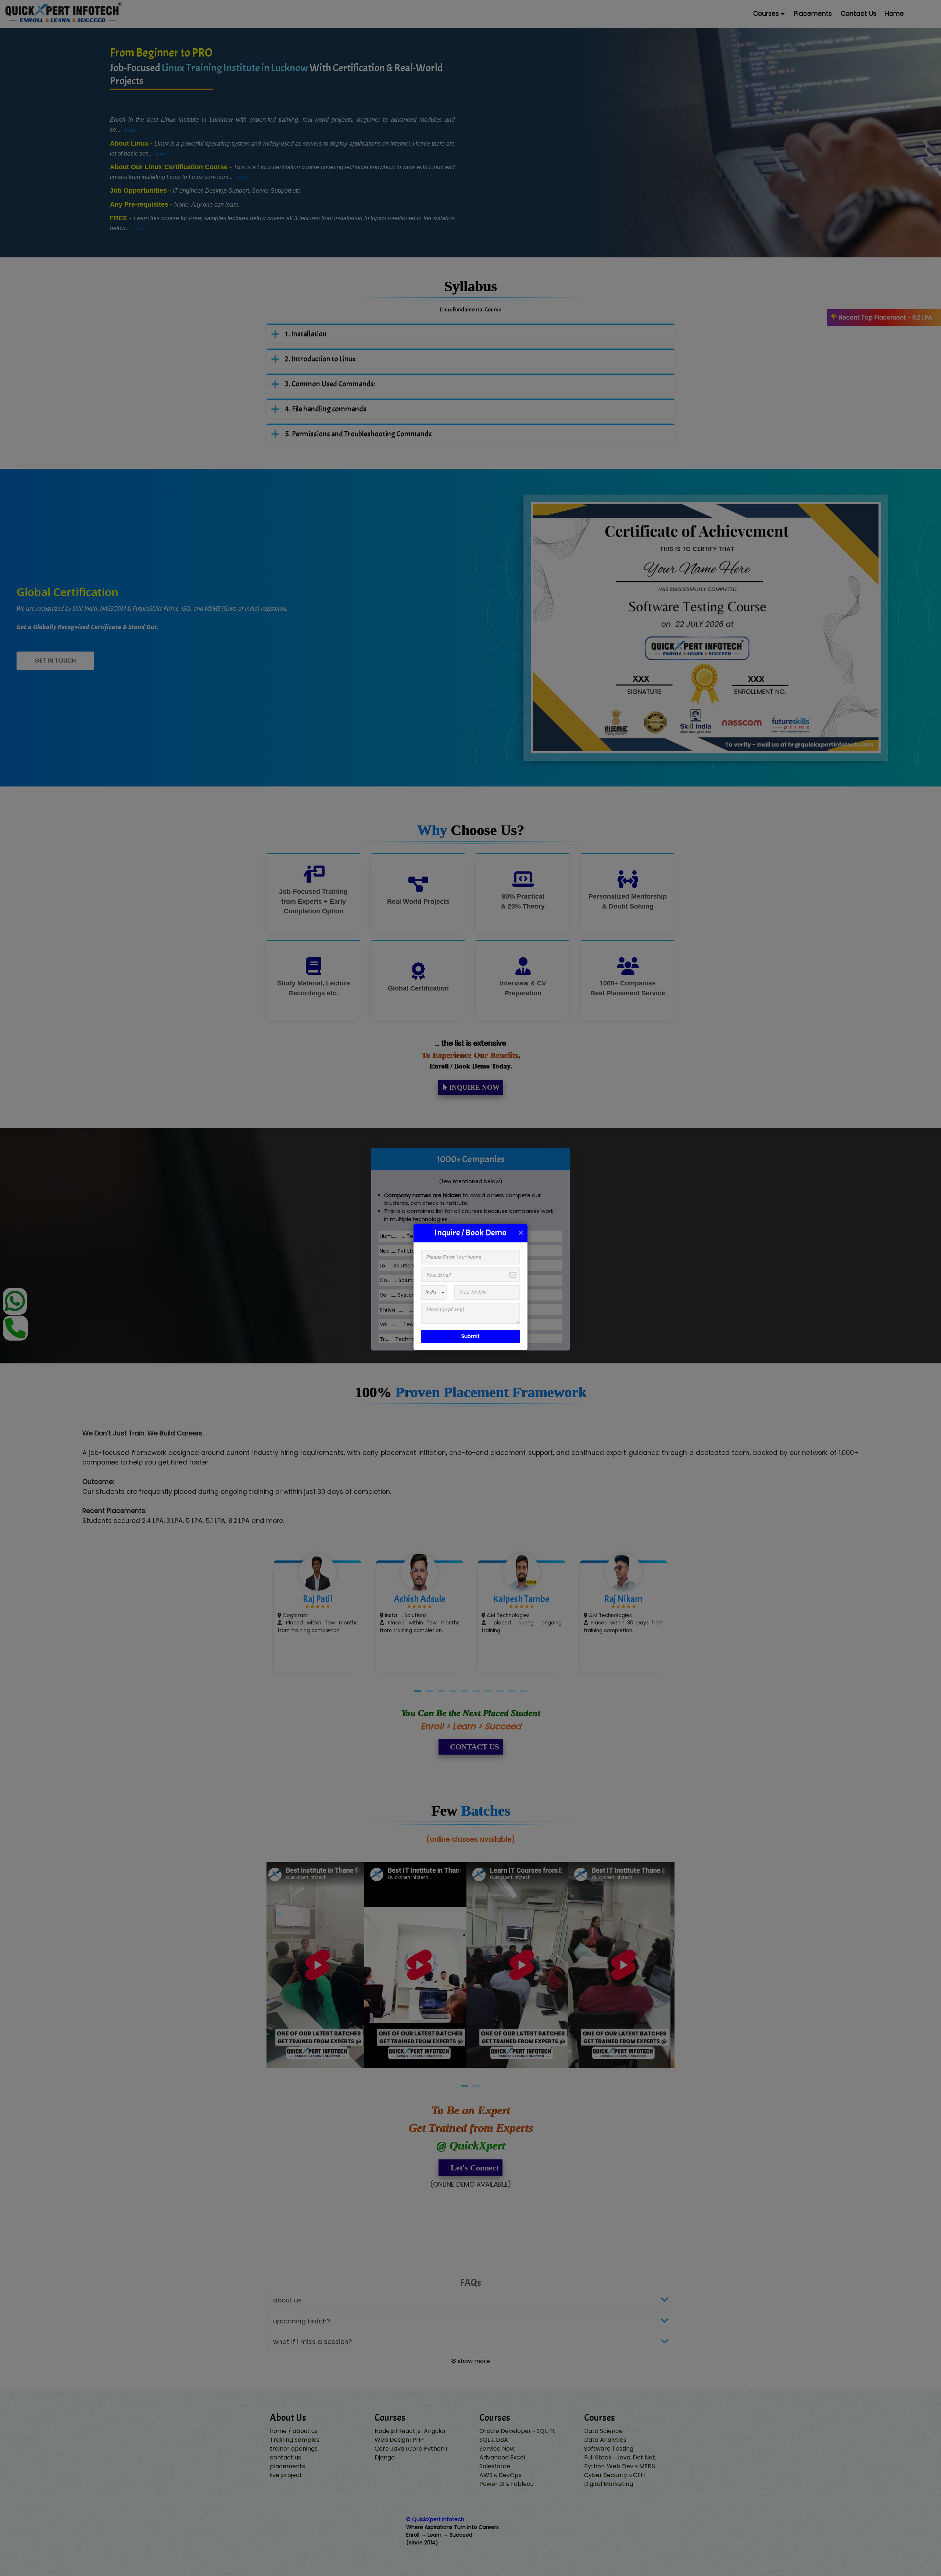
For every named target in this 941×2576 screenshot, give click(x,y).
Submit (470, 1336)
